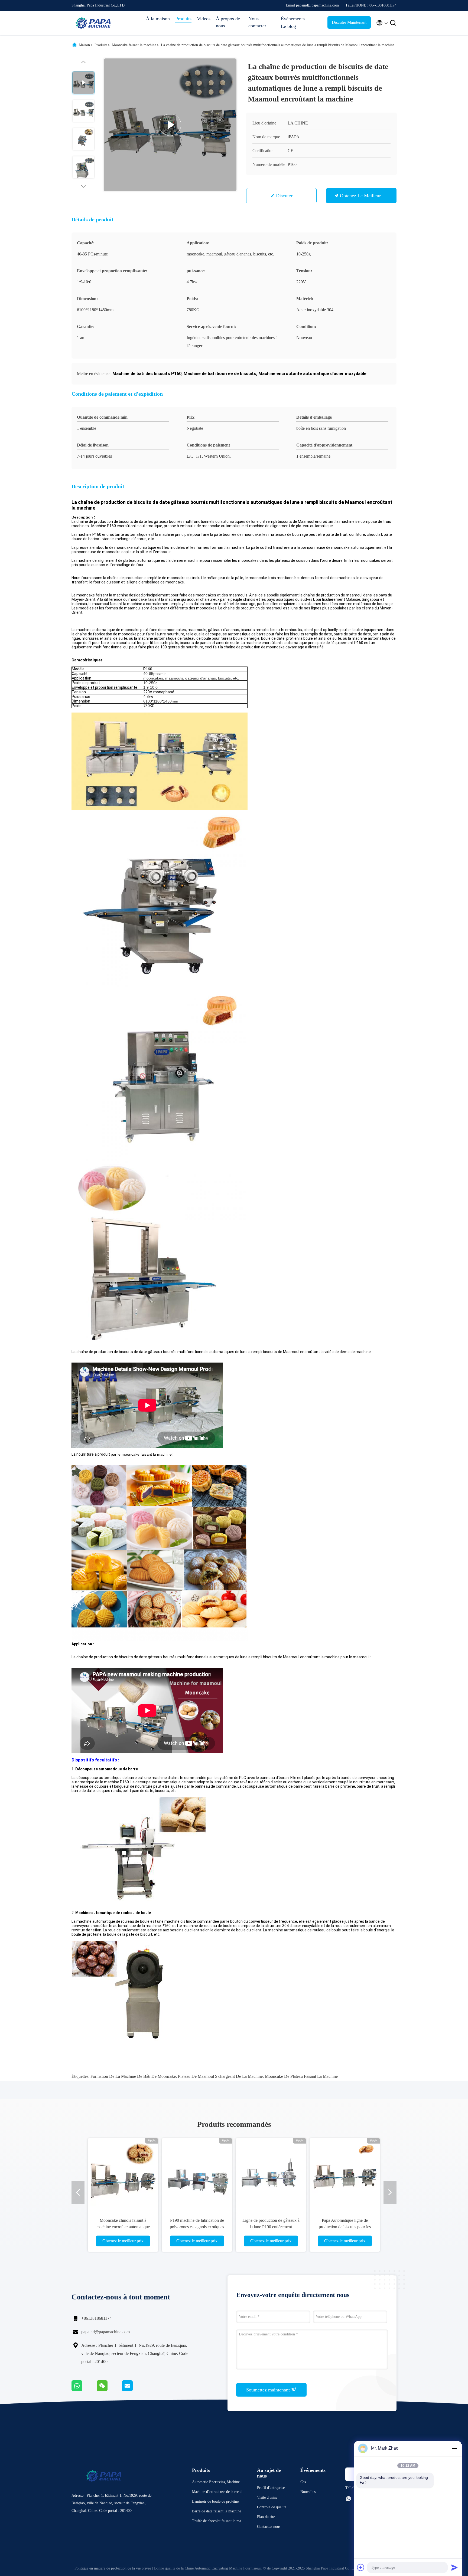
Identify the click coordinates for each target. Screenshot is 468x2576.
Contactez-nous (269, 2527)
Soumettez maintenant (269, 2390)
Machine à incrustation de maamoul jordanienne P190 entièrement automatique (271, 2227)
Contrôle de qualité (272, 2507)
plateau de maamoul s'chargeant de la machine (220, 2076)
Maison (84, 45)
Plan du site (266, 2517)
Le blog (288, 26)
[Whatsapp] (84, 2390)
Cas (303, 2482)
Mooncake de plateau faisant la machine (301, 2076)
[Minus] (454, 2448)
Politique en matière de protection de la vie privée (113, 2568)
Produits (183, 19)
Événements (293, 19)
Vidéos (204, 19)
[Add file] (361, 2567)
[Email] (134, 2390)
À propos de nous (228, 22)
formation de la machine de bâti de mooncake (133, 2076)
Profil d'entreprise (271, 2488)
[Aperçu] (93, 23)
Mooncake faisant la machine (134, 45)
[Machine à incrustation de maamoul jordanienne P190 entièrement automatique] (271, 2173)
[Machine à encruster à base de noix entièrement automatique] (345, 2173)
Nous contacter (257, 22)
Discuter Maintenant (349, 22)
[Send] (454, 2567)
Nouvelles (308, 2492)
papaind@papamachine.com (105, 2332)
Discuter (284, 196)
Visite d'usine (267, 2497)
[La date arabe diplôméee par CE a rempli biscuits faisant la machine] (123, 2173)
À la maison (158, 19)
